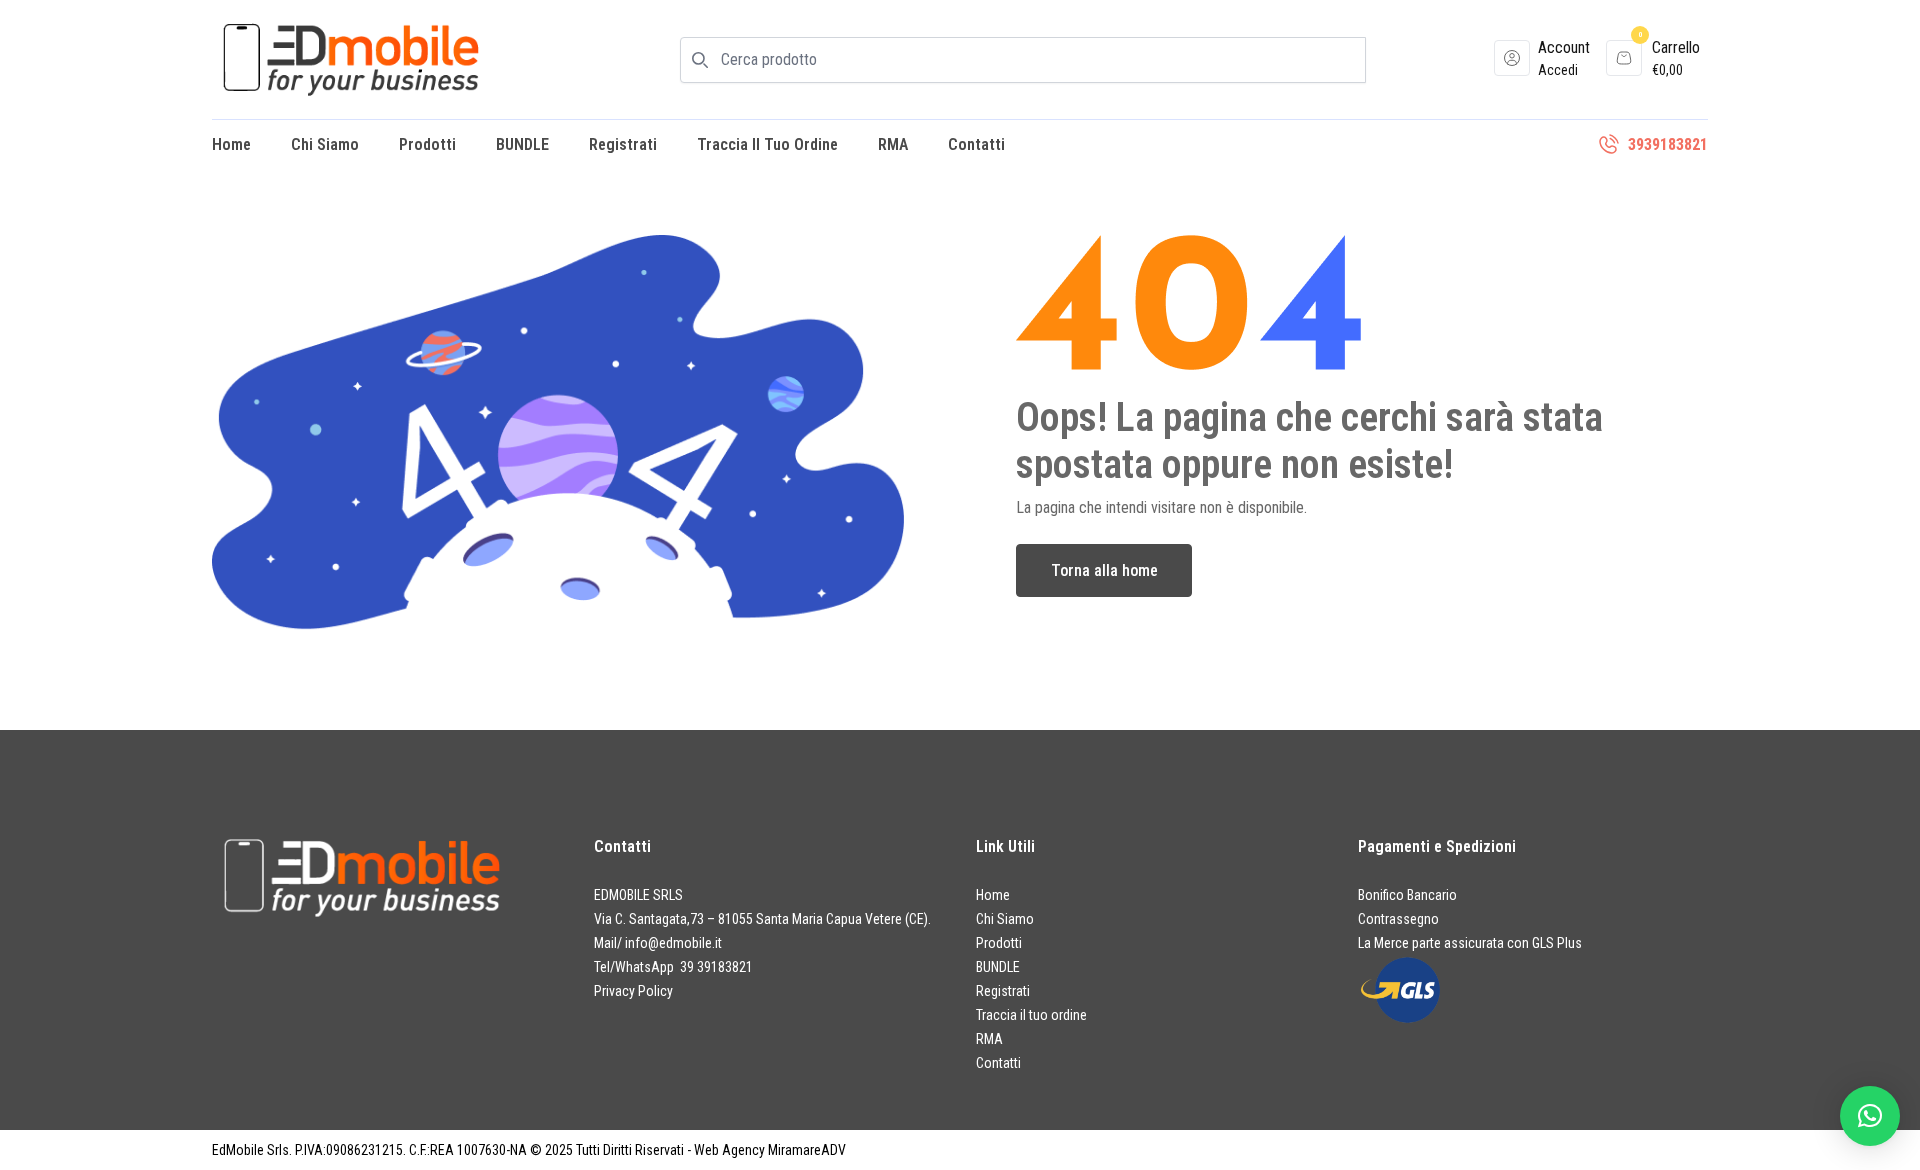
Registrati (623, 144)
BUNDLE (522, 144)
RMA (893, 144)
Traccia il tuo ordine (767, 144)
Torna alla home (1104, 570)
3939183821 (1668, 144)
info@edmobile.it (673, 943)
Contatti (976, 144)
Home (231, 144)
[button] (1870, 1116)
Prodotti (427, 144)
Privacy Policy (633, 991)
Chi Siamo (325, 144)
